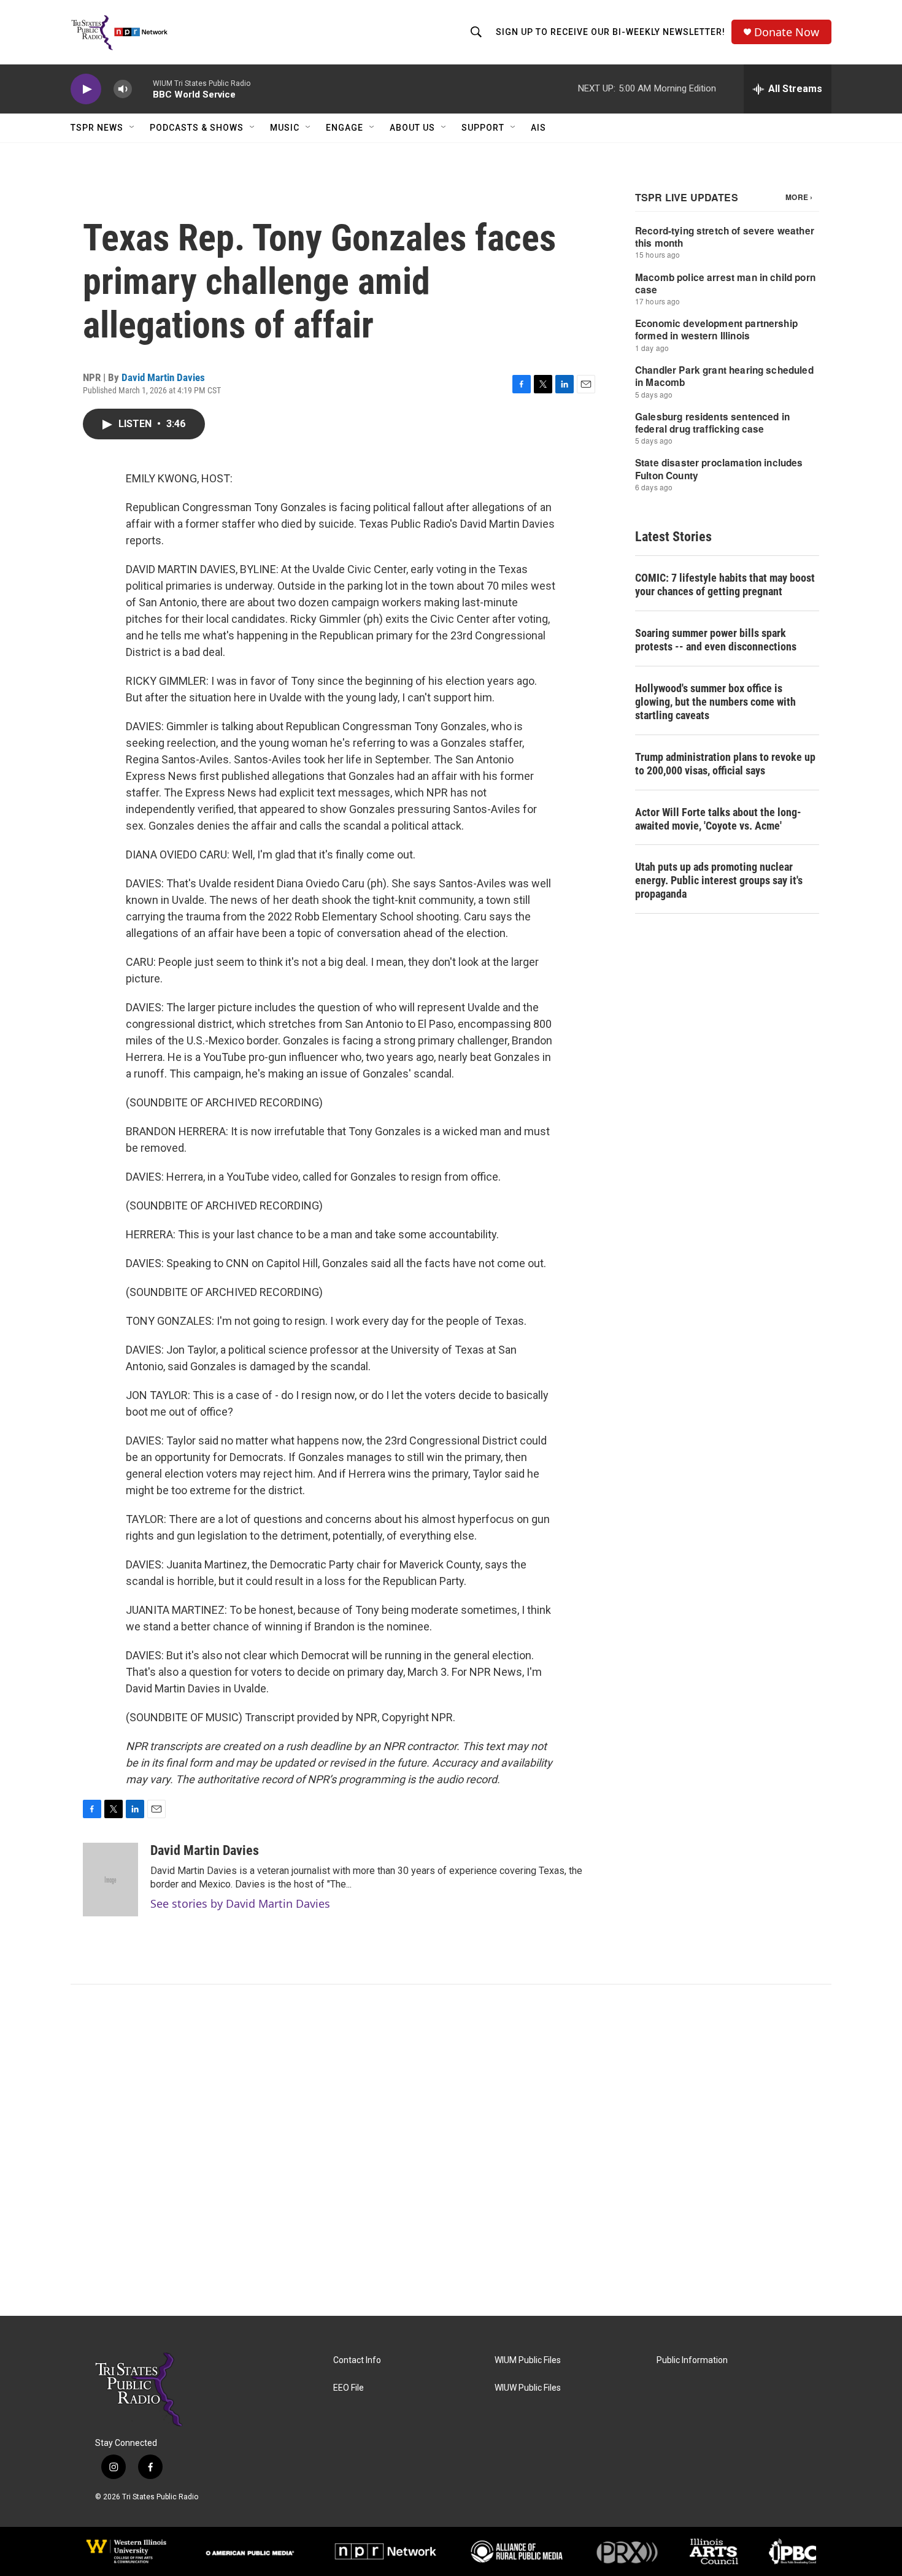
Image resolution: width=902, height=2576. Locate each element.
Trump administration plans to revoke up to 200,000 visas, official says (725, 764)
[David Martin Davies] (110, 1880)
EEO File (349, 2388)
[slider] (142, 89)
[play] (86, 89)
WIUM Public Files (528, 2360)
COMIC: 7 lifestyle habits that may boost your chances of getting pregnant (725, 584)
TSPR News (97, 128)
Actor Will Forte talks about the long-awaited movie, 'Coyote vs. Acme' (718, 819)
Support (483, 128)
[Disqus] (451, 2150)
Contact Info (357, 2360)
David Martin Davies (163, 377)
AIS (538, 128)
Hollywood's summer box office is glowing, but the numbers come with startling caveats (715, 702)
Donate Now (787, 32)
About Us (412, 128)
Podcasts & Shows (197, 128)
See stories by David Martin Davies (240, 1903)
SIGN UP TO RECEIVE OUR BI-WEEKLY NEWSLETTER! (611, 32)
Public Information (692, 2360)
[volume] (123, 89)
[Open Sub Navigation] (133, 128)
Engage (345, 128)
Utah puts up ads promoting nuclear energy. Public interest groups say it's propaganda (719, 880)
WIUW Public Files (528, 2388)
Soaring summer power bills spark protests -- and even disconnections (716, 640)
